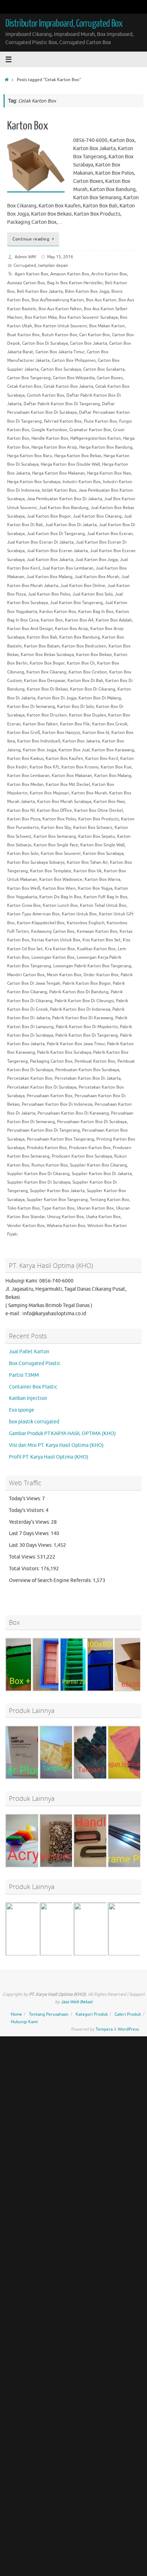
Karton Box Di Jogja (57, 698)
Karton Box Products (98, 819)
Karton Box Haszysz (61, 732)
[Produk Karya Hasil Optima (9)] (100, 1778)
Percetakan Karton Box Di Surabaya (42, 1087)
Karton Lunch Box (60, 905)
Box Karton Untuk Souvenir (61, 326)
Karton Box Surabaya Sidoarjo (36, 862)
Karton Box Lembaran (28, 776)
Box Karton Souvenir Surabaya (88, 317)
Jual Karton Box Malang (49, 577)
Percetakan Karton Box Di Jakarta (88, 1078)
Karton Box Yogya (95, 888)
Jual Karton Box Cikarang (97, 516)
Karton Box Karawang (113, 750)
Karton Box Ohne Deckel (98, 810)
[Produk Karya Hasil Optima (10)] (66, 1866)
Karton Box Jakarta (81, 741)
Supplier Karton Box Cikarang (98, 1165)
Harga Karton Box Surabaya (34, 482)
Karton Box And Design (30, 629)
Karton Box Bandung (80, 637)
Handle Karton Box (50, 438)
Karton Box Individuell (39, 741)
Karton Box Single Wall (102, 845)
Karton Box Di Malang (100, 698)
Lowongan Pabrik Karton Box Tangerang (92, 966)
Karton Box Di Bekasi (47, 689)
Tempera (104, 2029)
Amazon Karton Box (70, 274)
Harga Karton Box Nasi (109, 473)
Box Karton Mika (41, 317)
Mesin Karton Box (64, 975)
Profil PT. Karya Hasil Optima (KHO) (49, 1457)
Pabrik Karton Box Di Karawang (83, 1018)
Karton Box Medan (25, 784)
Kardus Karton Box (58, 612)
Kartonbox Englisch (86, 923)
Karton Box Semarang (55, 836)
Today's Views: (26, 1499)
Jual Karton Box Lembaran (68, 568)
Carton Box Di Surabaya (45, 343)
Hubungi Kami (24, 2022)
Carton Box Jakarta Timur (60, 352)
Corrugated (25, 265)
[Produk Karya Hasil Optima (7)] (32, 1778)
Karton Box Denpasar (45, 681)
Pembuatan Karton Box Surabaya (87, 1070)
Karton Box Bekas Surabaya (47, 655)
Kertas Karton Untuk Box (56, 940)
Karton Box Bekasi (94, 655)
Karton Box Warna (102, 879)
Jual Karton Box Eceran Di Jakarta (40, 542)
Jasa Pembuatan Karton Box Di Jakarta (64, 499)
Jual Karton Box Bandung (64, 508)
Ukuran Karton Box (95, 1208)
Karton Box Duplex (87, 715)
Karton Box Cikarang (46, 672)
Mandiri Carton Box (26, 975)
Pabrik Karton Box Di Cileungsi (84, 1001)
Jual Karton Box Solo (93, 594)
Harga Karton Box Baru (30, 456)
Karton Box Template (51, 871)
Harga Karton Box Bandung (106, 447)
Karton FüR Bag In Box (105, 897)
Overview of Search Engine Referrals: (51, 1580)
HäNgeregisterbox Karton (96, 438)
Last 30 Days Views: (31, 1545)
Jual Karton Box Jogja (97, 560)
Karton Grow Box (24, 905)
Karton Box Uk (88, 871)
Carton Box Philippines (74, 360)
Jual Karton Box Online (83, 586)
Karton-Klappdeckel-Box (41, 923)
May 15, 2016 (60, 257)
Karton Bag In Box (96, 612)
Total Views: (23, 1557)
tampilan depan (53, 265)
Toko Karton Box (23, 1208)
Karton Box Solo (23, 853)
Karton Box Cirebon (88, 672)
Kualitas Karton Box (96, 949)
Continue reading (31, 239)
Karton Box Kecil (102, 758)
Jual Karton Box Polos (49, 594)
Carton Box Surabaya (61, 369)
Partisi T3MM (24, 1375)
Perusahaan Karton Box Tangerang (60, 1139)
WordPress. (129, 2029)
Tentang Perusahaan (49, 2014)
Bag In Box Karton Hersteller (75, 283)
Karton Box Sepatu (97, 836)
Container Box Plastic (33, 1387)
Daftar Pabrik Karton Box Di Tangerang (62, 404)
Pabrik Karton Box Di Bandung (79, 992)
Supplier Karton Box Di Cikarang (38, 1174)
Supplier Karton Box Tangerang (57, 1200)
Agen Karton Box (31, 274)
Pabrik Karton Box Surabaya (64, 1052)
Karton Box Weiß (24, 888)
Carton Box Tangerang (29, 378)
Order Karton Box (101, 975)
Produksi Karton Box (47, 1148)
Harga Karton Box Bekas (78, 456)
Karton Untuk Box (79, 914)
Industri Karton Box (82, 482)
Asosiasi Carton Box (26, 283)
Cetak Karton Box (24, 386)
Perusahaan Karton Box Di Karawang (73, 1113)
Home (16, 2014)
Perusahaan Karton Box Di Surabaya (92, 1122)
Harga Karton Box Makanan (59, 473)
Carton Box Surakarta (104, 369)
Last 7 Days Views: (30, 1533)
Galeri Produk (128, 2014)
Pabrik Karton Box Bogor (87, 983)
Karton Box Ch (81, 663)
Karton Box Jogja (40, 750)
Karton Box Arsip (72, 629)
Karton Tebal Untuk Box (103, 905)
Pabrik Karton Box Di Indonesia (80, 1009)
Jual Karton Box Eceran (110, 534)
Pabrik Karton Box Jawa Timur (76, 1044)
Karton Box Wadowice (61, 879)
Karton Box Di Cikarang (93, 689)
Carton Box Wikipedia (74, 378)
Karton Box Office (54, 810)
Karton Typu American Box (33, 914)
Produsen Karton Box (90, 1148)
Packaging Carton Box (51, 1061)
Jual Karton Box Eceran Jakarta (57, 551)
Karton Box (28, 126)
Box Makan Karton (107, 326)
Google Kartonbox (49, 430)
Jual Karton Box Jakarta (50, 560)
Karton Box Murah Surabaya (64, 802)
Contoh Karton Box (45, 395)
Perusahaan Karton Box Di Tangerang (44, 1130)
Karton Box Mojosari (49, 793)
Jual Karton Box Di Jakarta (71, 525)
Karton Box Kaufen (64, 758)
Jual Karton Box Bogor (49, 516)
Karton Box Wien (59, 888)
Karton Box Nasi (109, 802)
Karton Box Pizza (24, 819)
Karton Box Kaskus (25, 758)
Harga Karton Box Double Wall (70, 464)
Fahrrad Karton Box (63, 421)
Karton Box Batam (42, 646)
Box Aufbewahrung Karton (58, 300)
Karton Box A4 (79, 620)
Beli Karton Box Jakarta (40, 291)
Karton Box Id (96, 732)
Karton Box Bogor (47, 663)
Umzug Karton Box (65, 1217)
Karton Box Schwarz (93, 827)
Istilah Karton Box (59, 490)
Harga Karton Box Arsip (54, 447)
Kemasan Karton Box (97, 931)
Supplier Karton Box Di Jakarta (102, 1174)
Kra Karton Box (60, 949)
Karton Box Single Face (56, 845)
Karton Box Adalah (114, 620)
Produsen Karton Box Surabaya (82, 1156)
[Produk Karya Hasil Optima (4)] (32, 1866)
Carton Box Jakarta (88, 343)
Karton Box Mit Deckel (68, 784)
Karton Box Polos (59, 819)
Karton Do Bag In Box (60, 897)
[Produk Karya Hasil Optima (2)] (66, 1955)
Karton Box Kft (44, 767)
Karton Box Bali (42, 637)
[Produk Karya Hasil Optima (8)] (66, 1778)
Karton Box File (75, 724)
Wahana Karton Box (66, 1226)
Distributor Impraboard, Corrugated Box (64, 23)
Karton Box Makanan (72, 776)
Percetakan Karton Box (30, 1078)
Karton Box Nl (21, 810)
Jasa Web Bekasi (77, 2002)
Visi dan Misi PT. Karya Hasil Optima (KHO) (56, 1445)
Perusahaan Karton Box (50, 1096)
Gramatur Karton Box (90, 430)
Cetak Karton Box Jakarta (68, 386)
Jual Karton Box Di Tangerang (56, 534)
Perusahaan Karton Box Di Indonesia (57, 1104)
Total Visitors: (25, 1569)
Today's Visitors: (27, 1510)
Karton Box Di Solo (75, 707)
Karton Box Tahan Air (87, 862)
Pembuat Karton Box (95, 1061)
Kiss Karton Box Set (102, 940)
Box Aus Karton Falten (60, 309)
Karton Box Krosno (80, 767)
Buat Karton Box (23, 335)
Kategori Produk (92, 2014)
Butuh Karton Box (59, 335)
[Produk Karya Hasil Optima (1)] (32, 1955)
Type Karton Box (58, 1208)
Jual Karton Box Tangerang (76, 603)
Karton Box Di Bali (85, 681)
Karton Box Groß (24, 732)
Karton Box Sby (56, 827)
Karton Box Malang (113, 776)
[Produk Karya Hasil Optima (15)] (100, 1955)
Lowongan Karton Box (53, 957)
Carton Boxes (110, 378)
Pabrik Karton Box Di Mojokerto (87, 1027)
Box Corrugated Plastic (35, 1363)
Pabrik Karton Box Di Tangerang (87, 1035)
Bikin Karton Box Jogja (87, 291)
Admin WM (25, 257)
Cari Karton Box (95, 335)
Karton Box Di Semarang (31, 707)
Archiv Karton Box (109, 274)
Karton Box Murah (89, 793)
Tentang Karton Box (110, 1200)
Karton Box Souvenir (61, 853)
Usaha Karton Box (103, 1217)
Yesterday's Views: (30, 1522)
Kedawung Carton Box (53, 931)
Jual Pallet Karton (29, 1352)
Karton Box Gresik (110, 724)
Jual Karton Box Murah (97, 577)
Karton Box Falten (40, 724)
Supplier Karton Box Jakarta (57, 1191)
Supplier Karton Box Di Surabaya (39, 1182)
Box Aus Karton (101, 300)
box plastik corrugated (34, 1422)
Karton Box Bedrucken (84, 646)
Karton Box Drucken (47, 715)
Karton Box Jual (74, 750)
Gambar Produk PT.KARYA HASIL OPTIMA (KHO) (62, 1434)
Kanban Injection (28, 1398)
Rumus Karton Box (50, 1165)
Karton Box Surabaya (103, 853)
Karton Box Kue (116, 767)
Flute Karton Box (100, 421)
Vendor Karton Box (26, 1226)
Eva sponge (22, 1410)
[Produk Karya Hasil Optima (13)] (100, 1866)
